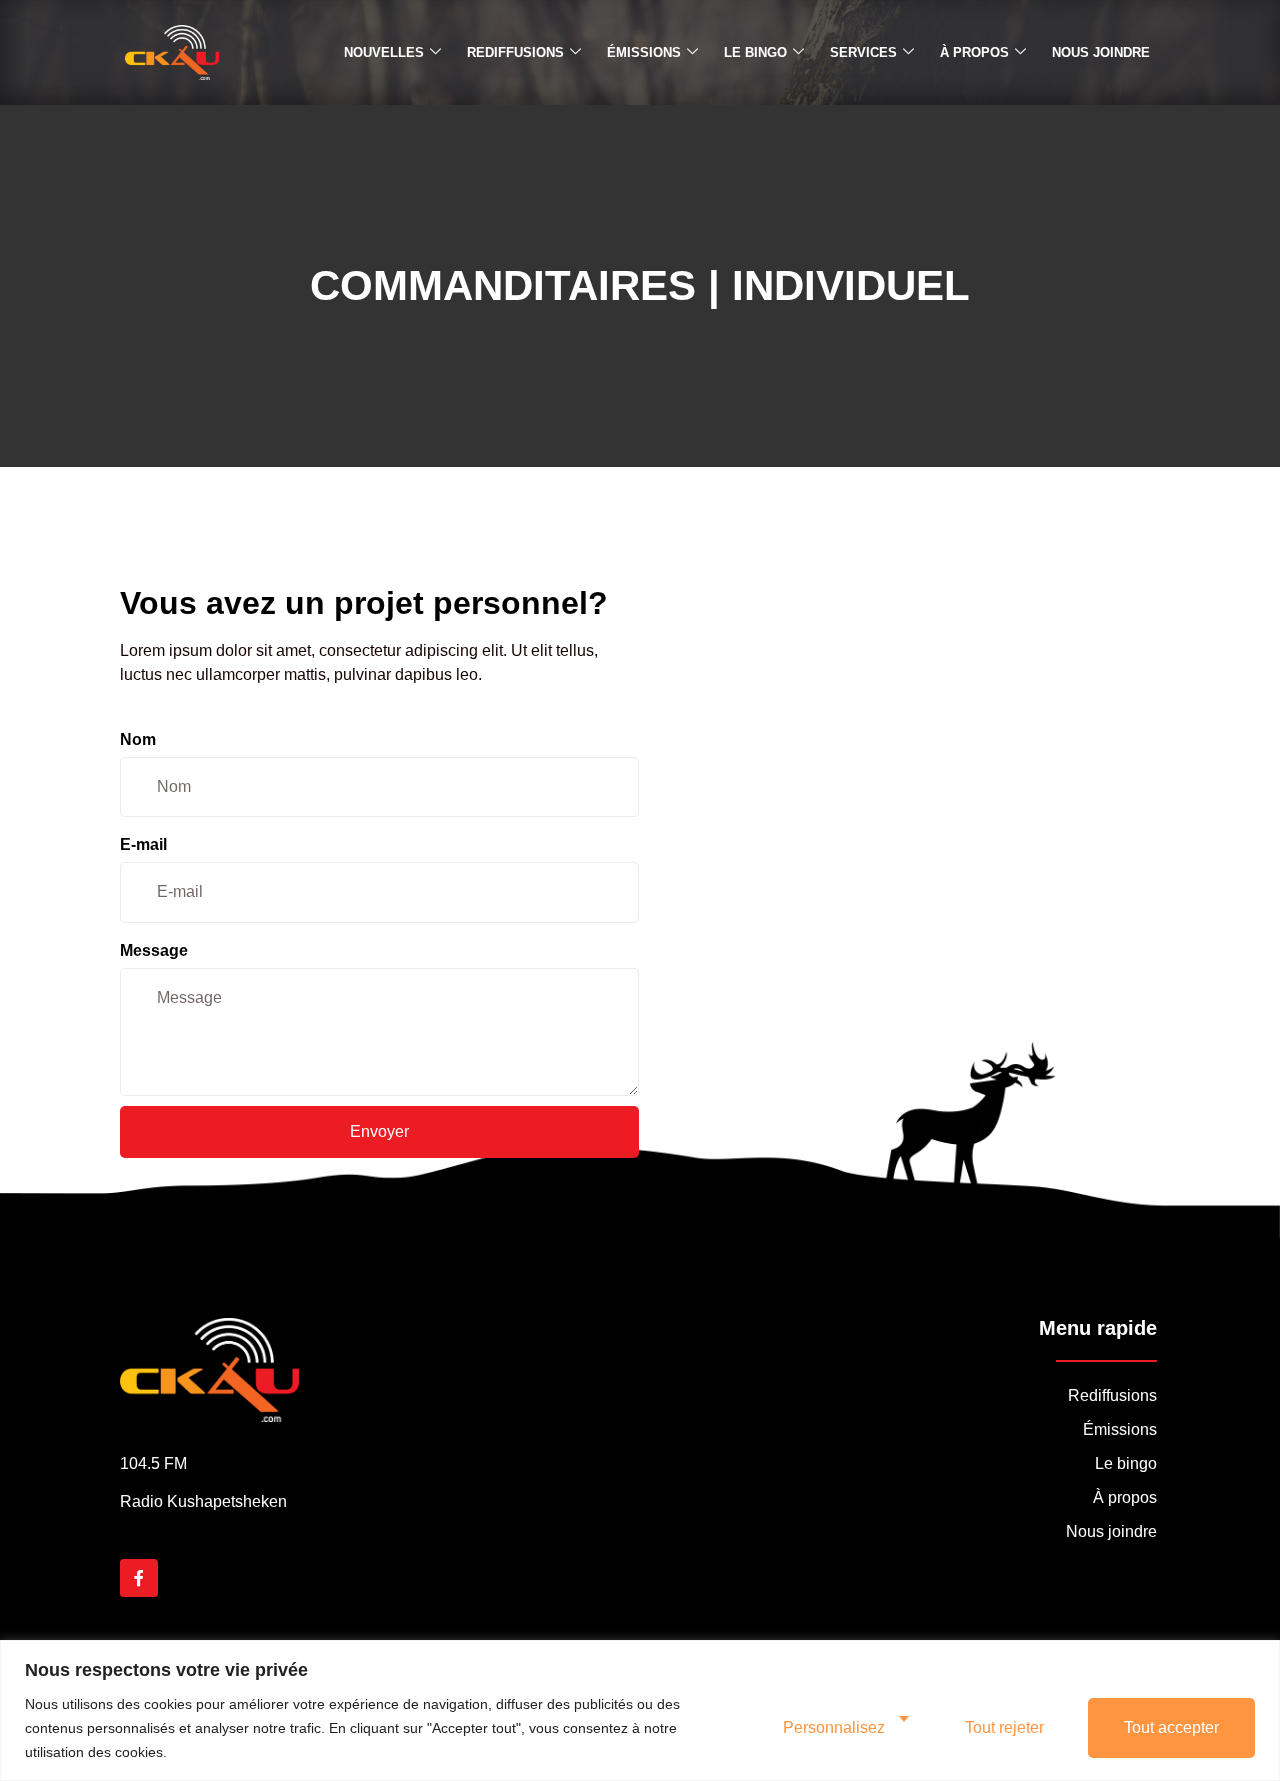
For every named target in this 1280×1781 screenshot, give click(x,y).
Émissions (644, 52)
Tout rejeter (1004, 1727)
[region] (640, 1710)
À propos (974, 52)
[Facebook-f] (139, 1578)
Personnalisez (834, 1727)
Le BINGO (755, 52)
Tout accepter (1171, 1727)
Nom (138, 739)
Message (154, 950)
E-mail (143, 844)
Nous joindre (1101, 52)
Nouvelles (384, 52)
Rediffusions (515, 52)
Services (863, 52)
